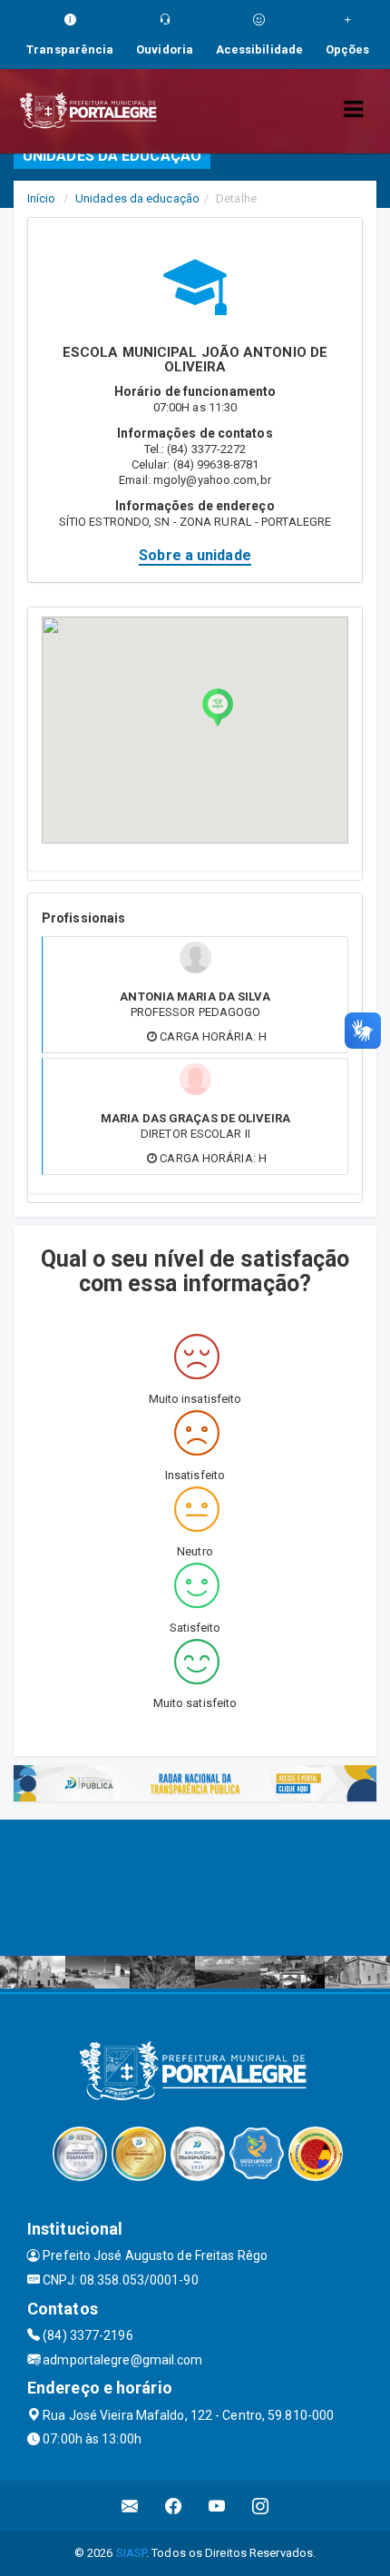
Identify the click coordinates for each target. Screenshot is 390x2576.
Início (42, 198)
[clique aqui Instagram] (261, 2506)
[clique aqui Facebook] (174, 2506)
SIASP (132, 2553)
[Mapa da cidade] (195, 1888)
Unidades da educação (137, 198)
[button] (218, 707)
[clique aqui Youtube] (217, 2506)
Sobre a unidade (195, 555)
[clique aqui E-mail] (130, 2506)
